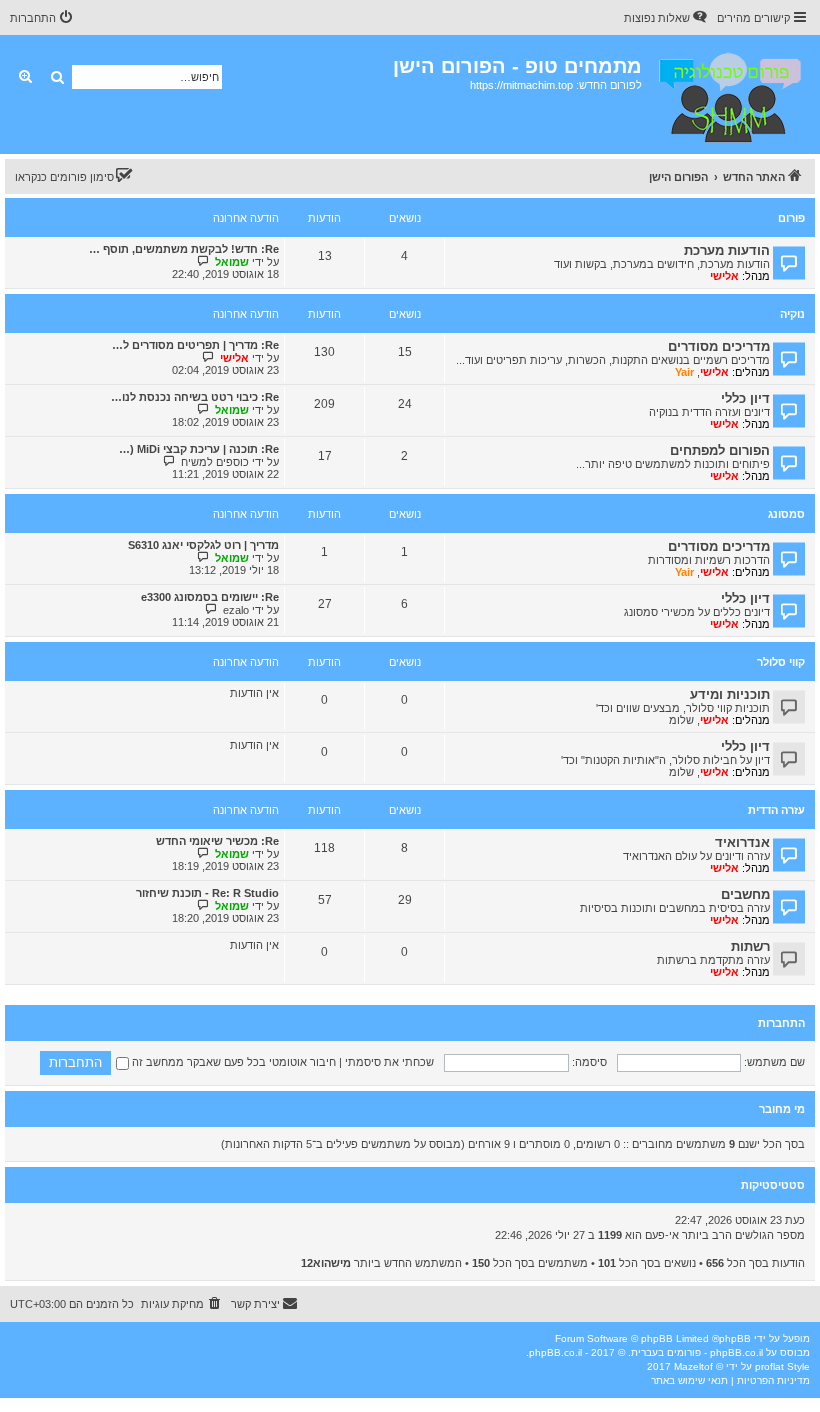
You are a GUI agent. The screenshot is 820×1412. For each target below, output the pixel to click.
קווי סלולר (781, 662)
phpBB (735, 1338)
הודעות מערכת (727, 250)
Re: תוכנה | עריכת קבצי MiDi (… (199, 449)
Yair (684, 372)
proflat (769, 1366)
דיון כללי (745, 398)
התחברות (781, 1023)
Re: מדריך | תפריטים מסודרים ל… (195, 345)
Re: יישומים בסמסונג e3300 (210, 597)
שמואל (232, 262)
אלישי (724, 276)
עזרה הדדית (776, 810)
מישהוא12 (326, 1263)
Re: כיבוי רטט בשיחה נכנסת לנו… (195, 397)
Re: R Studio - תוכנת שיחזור (207, 893)
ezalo (236, 610)
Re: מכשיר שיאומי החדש (217, 841)
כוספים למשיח (215, 462)
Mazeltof (693, 1366)
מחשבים (745, 894)
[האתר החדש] (728, 94)
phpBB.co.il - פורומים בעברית (697, 1352)
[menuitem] (667, 18)
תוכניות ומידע (730, 694)
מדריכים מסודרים (719, 346)
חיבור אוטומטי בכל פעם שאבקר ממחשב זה (232, 1062)
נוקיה (792, 314)
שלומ (681, 720)
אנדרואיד (742, 842)
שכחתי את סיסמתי (389, 1062)
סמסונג (786, 514)
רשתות (750, 946)
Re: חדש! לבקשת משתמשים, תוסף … (184, 249)
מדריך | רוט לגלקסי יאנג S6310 (203, 545)
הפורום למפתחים (720, 450)
